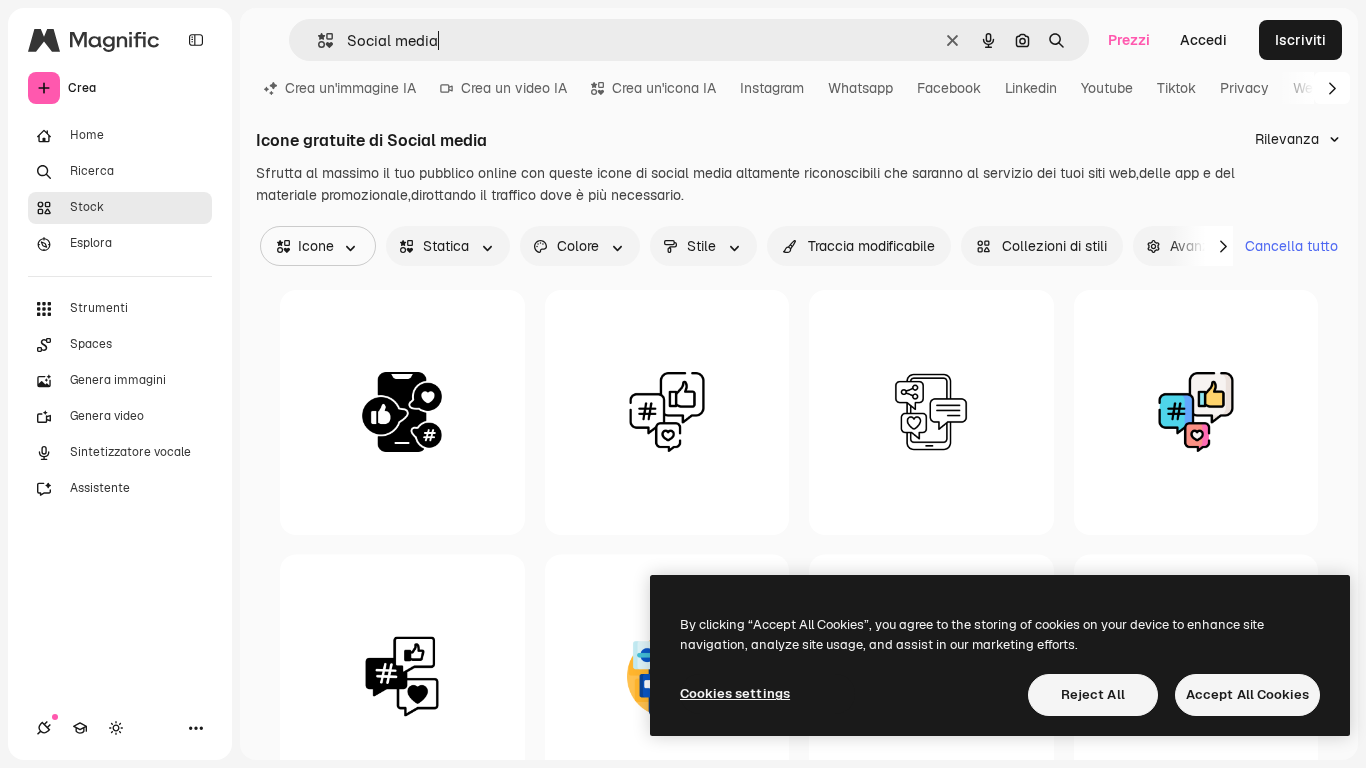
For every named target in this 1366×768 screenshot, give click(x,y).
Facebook (949, 88)
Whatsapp (860, 88)
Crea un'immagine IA (350, 88)
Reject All (1093, 694)
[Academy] (80, 728)
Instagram (772, 88)
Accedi (1203, 40)
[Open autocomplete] (317, 40)
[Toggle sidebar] (196, 40)
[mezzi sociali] (402, 412)
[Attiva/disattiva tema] (116, 728)
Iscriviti (1300, 40)
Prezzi (1129, 40)
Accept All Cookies (1247, 694)
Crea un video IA (514, 88)
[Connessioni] (44, 728)
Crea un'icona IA (664, 88)
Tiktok (1176, 88)
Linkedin (1031, 88)
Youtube (1107, 88)
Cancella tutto (1291, 246)
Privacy (1244, 88)
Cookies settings (735, 693)
